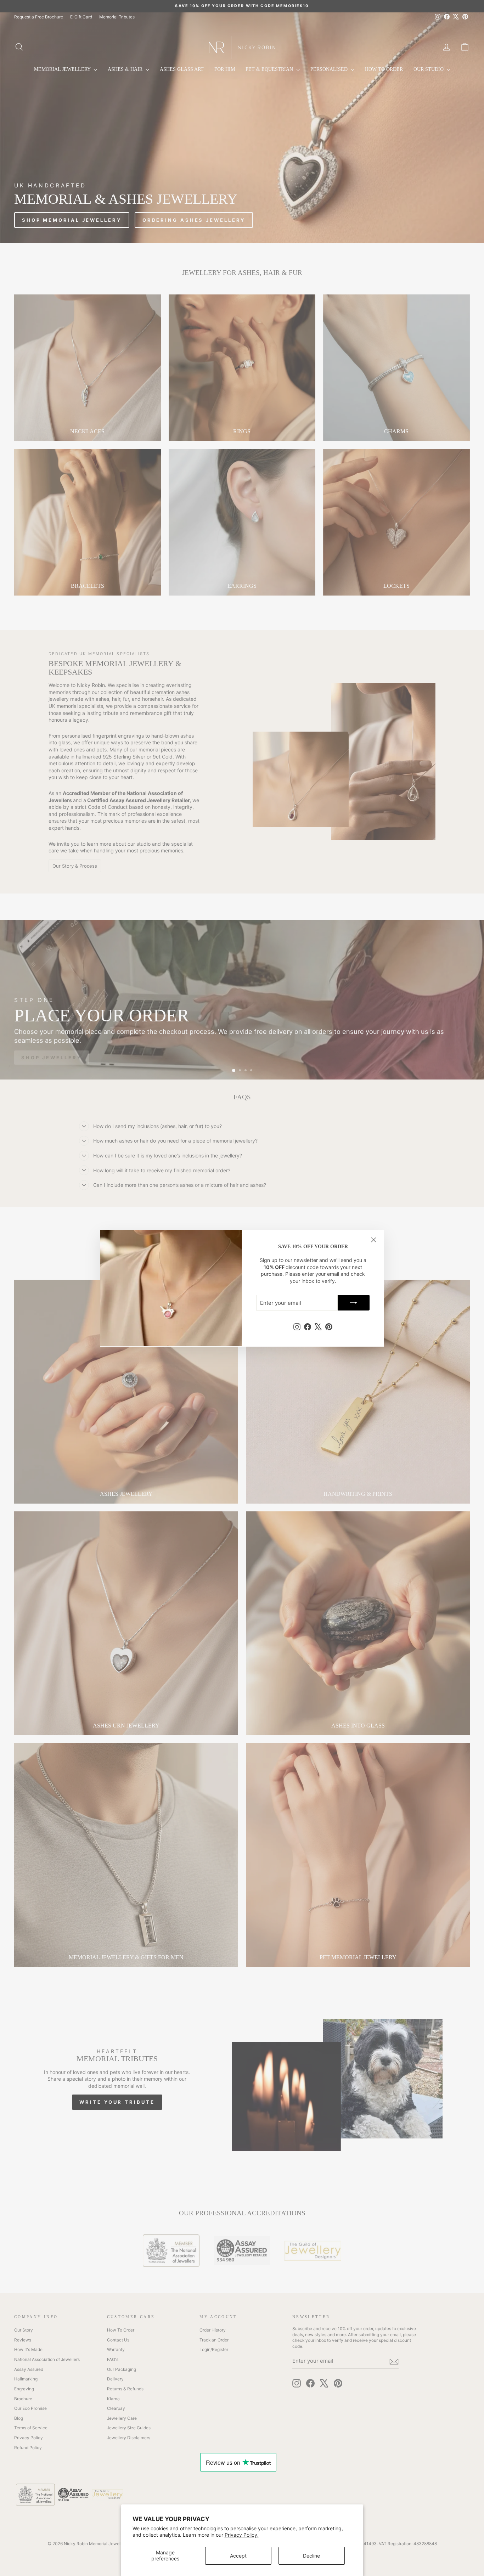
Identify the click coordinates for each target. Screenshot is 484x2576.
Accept (238, 2556)
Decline (311, 2556)
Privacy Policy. (242, 2535)
